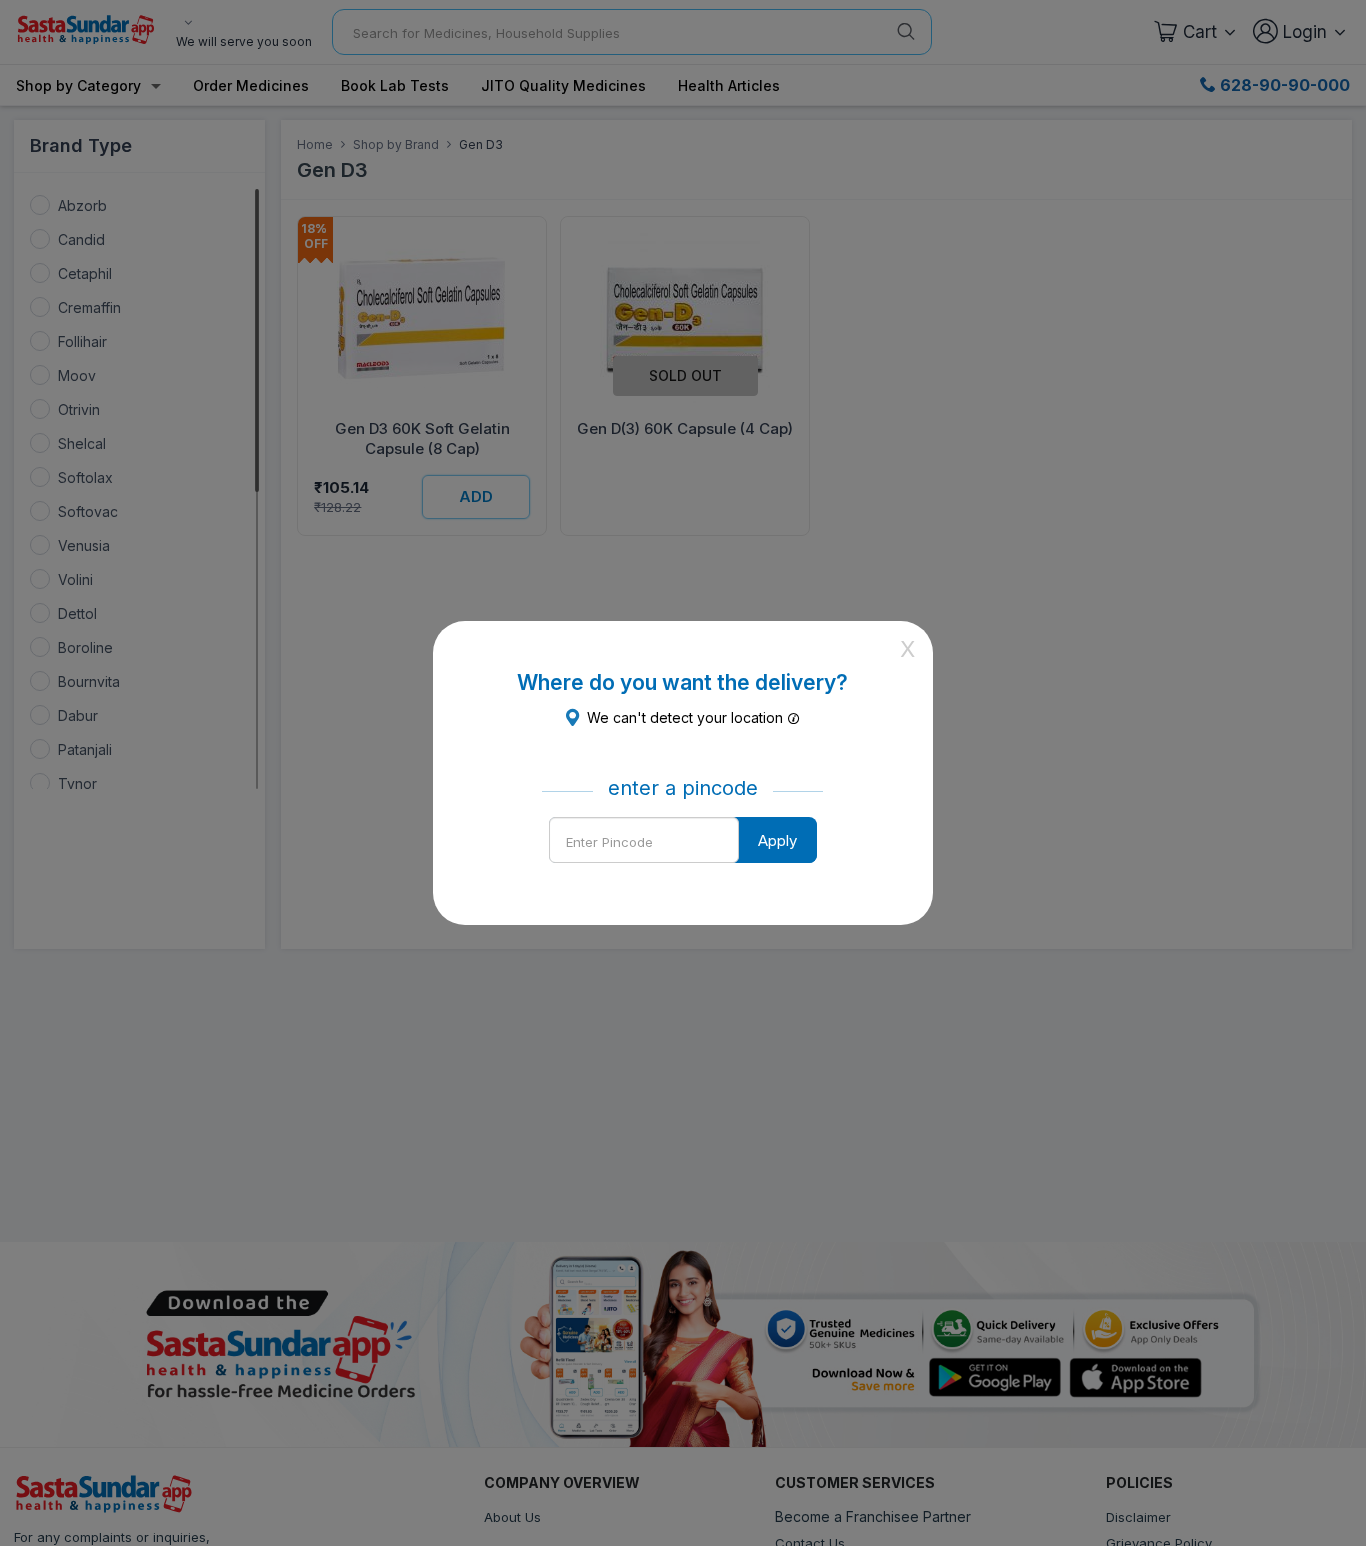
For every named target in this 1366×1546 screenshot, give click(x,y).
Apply (777, 840)
